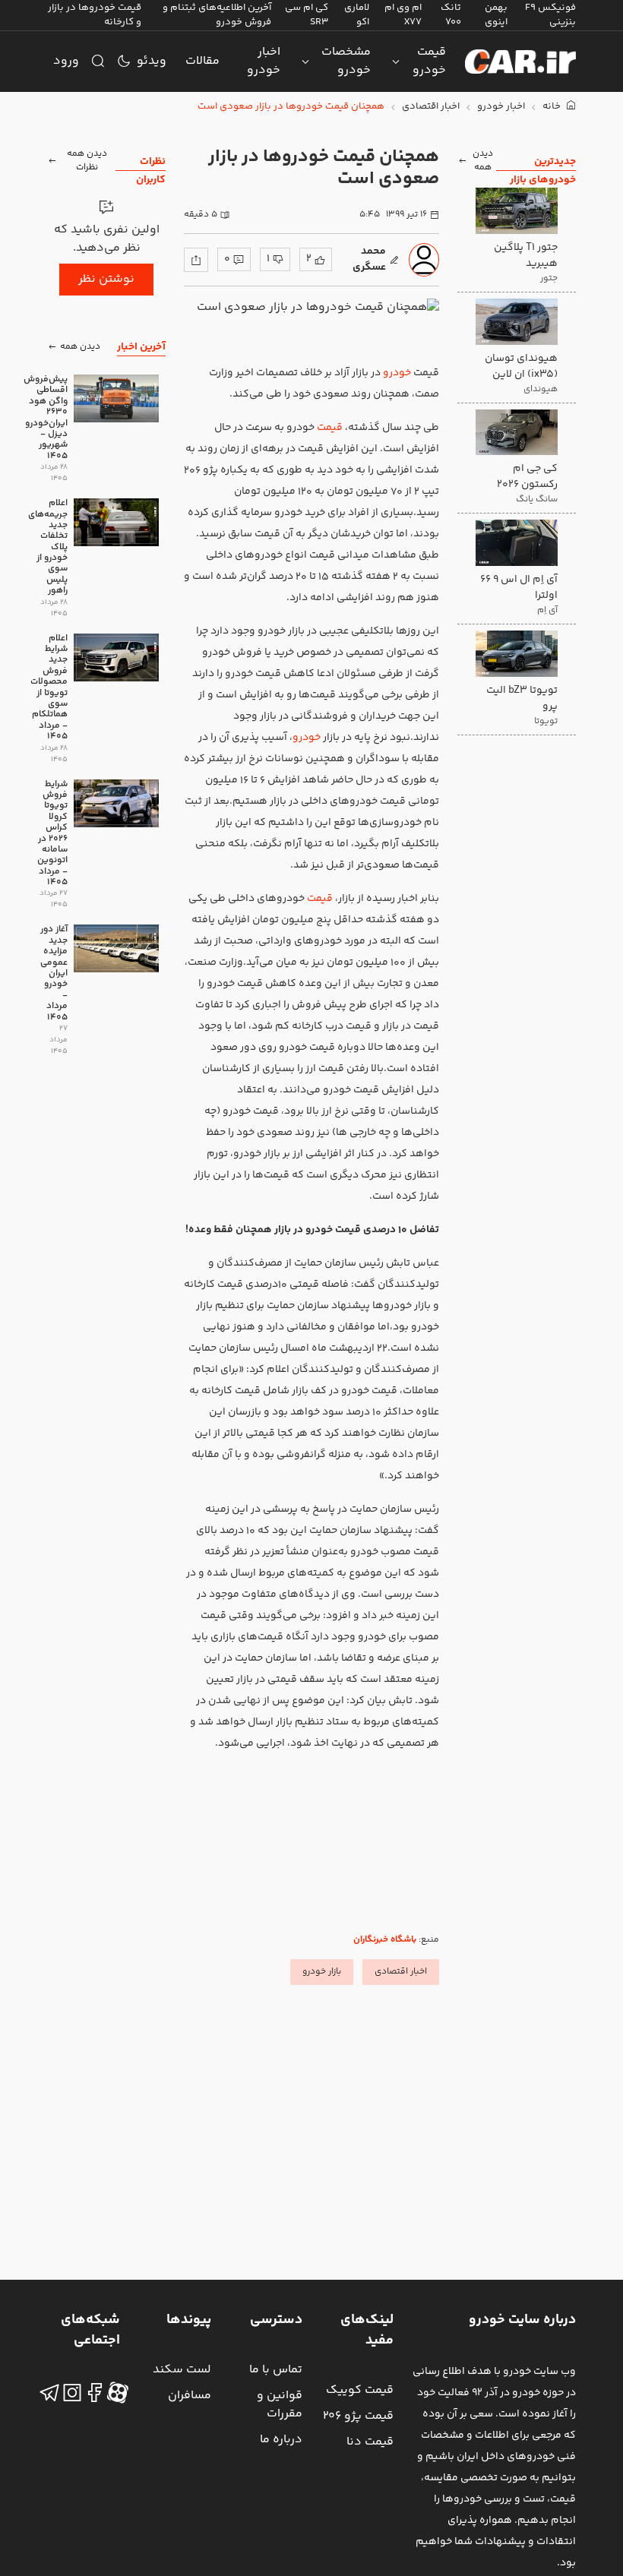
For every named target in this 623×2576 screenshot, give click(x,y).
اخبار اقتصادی (431, 107)
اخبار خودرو (264, 61)
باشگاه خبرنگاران (385, 1940)
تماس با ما (276, 2370)
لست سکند (182, 2370)
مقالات (202, 61)
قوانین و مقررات (280, 2405)
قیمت (330, 428)
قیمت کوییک (360, 2390)
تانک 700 (451, 15)
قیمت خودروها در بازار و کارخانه (95, 15)
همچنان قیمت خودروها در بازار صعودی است (291, 107)
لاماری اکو (357, 15)
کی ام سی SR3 (307, 15)
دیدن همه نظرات (87, 161)
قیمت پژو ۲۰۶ (358, 2416)
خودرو (397, 373)
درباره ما (281, 2440)
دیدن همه (483, 161)
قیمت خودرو (429, 61)
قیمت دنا (370, 2442)
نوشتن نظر (106, 279)
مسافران (190, 2396)
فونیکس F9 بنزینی (550, 15)
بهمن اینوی (496, 15)
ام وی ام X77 (403, 15)
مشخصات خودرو (346, 61)
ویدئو (152, 61)
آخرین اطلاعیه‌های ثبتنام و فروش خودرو (217, 15)
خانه (553, 107)
